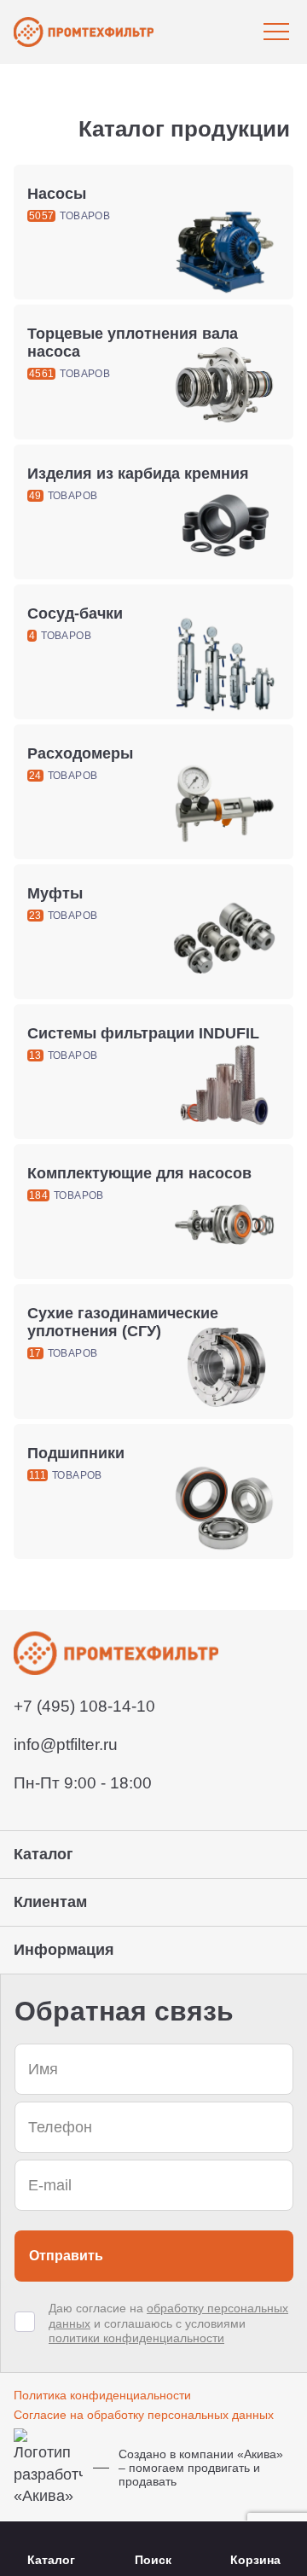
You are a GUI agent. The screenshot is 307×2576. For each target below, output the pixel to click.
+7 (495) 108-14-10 (84, 1706)
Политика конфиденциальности (102, 2395)
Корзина (255, 2560)
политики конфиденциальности (136, 2338)
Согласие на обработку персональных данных (144, 2415)
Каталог (51, 2560)
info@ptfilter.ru (66, 1744)
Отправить (66, 2256)
